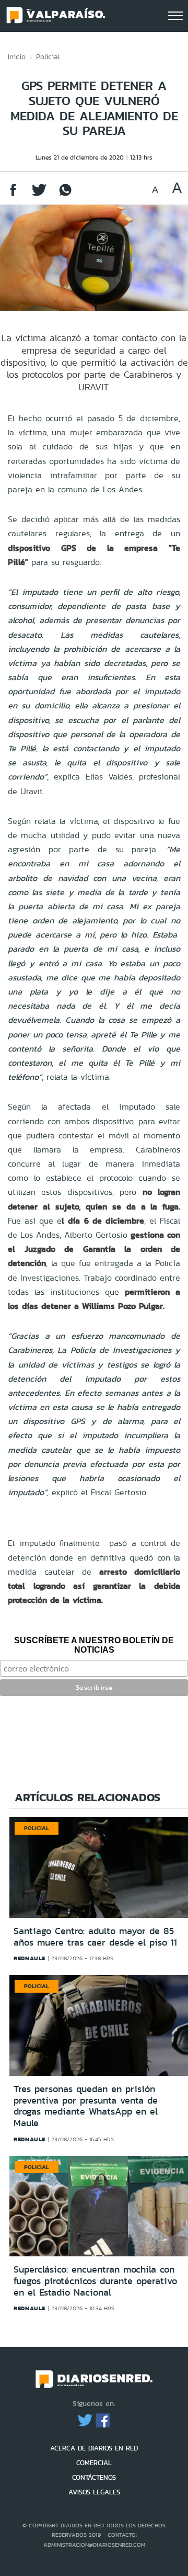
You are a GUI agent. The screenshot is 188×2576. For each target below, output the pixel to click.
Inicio (17, 57)
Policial (48, 57)
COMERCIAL (94, 2463)
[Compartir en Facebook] (13, 195)
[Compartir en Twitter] (39, 195)
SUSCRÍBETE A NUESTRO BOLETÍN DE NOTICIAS (94, 1645)
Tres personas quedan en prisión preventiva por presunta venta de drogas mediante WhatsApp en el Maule (86, 2106)
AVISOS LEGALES (94, 2492)
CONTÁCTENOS (94, 2477)
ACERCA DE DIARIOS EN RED (94, 2448)
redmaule (30, 1958)
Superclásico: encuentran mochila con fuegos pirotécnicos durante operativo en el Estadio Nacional (95, 2281)
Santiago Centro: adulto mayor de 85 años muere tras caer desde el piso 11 (95, 1937)
